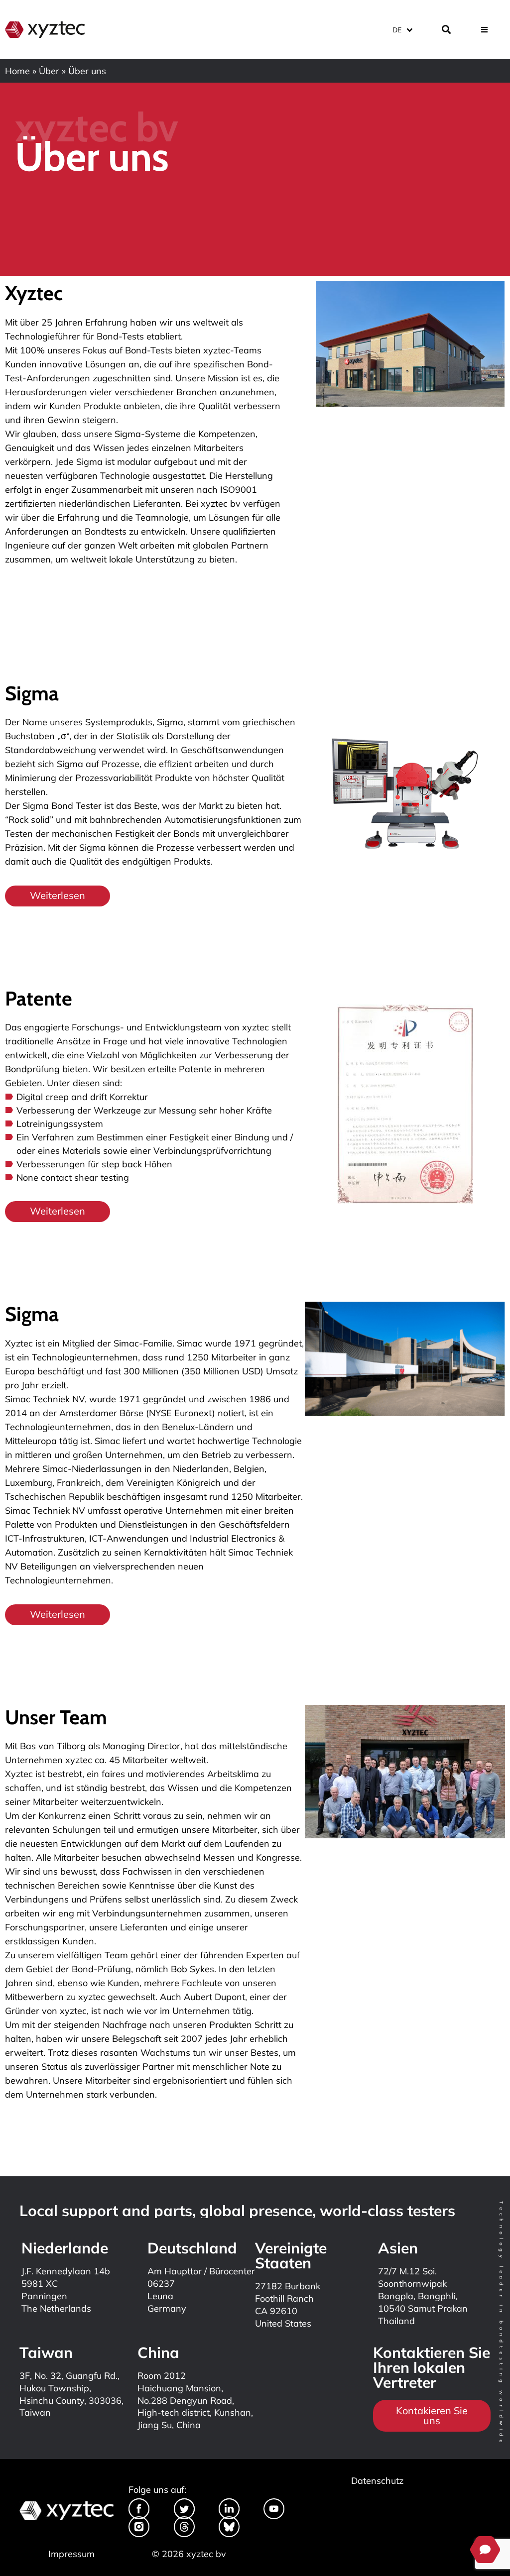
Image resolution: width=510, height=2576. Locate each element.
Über (49, 71)
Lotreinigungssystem (60, 1124)
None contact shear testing (73, 1177)
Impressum (71, 2554)
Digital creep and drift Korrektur (82, 1097)
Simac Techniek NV (45, 1399)
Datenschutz (377, 2481)
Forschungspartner (45, 1927)
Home (17, 71)
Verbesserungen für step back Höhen (94, 1164)
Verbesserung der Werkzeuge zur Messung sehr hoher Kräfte (144, 1110)
